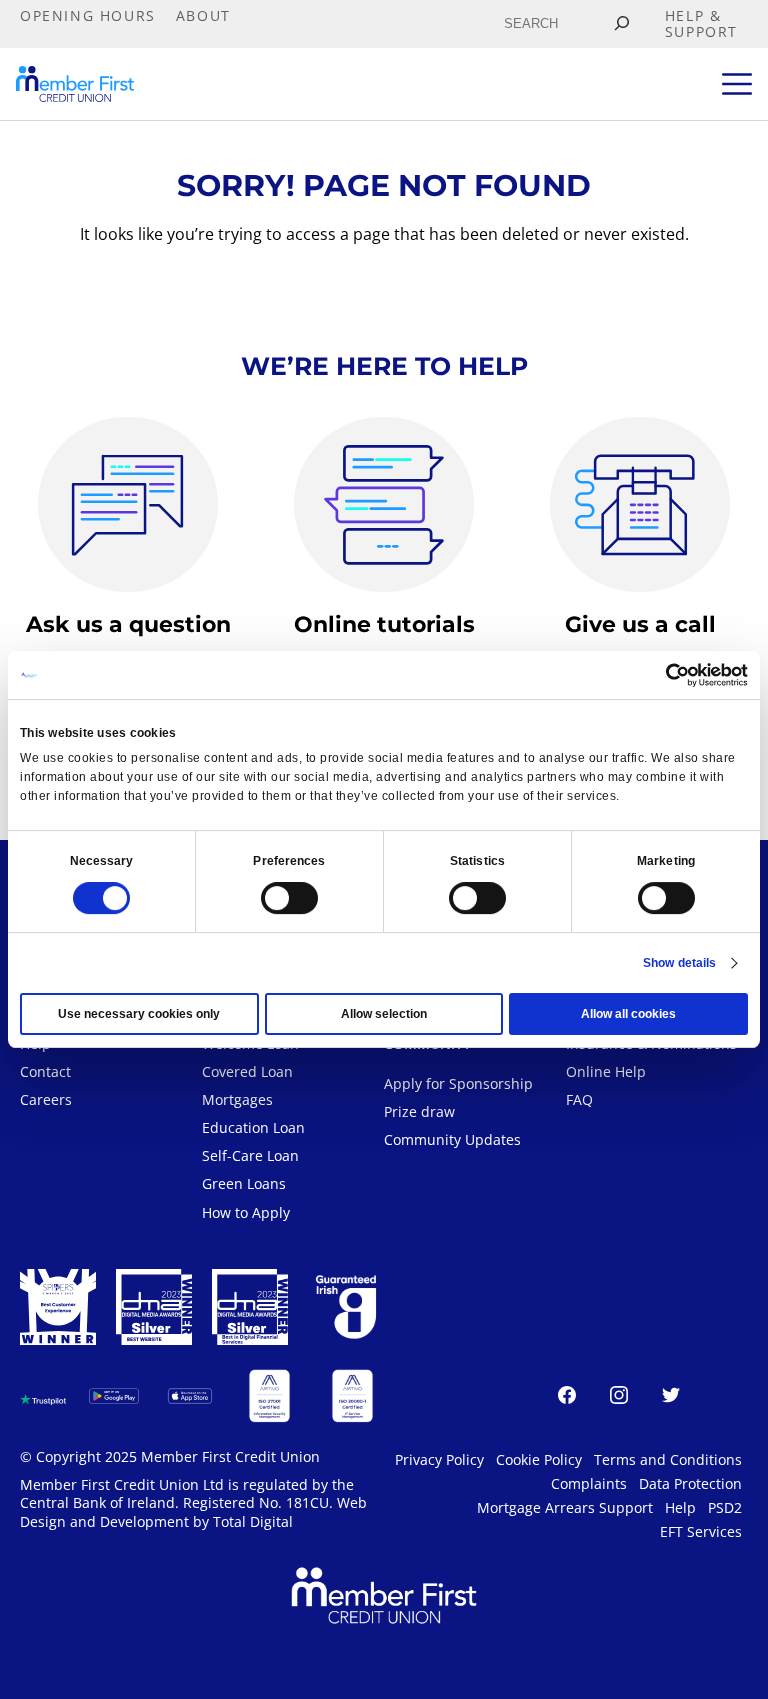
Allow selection (384, 1014)
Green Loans (244, 1183)
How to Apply (246, 1212)
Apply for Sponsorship (458, 1083)
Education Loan (253, 1127)
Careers (46, 1099)
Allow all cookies (628, 1014)
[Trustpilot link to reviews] (43, 1396)
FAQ (579, 1099)
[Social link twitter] (671, 1398)
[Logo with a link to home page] (75, 84)
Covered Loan (247, 1071)
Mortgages (237, 1099)
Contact (45, 1071)
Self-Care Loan (250, 1155)
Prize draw (419, 1111)
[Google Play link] (114, 1396)
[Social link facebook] (567, 1398)
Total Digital (253, 1521)
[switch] (289, 898)
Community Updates (452, 1139)
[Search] (621, 23)
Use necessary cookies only (139, 1014)
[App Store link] (190, 1396)
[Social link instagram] (619, 1398)
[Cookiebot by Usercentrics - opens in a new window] (660, 675)
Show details (679, 963)
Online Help (606, 1071)
